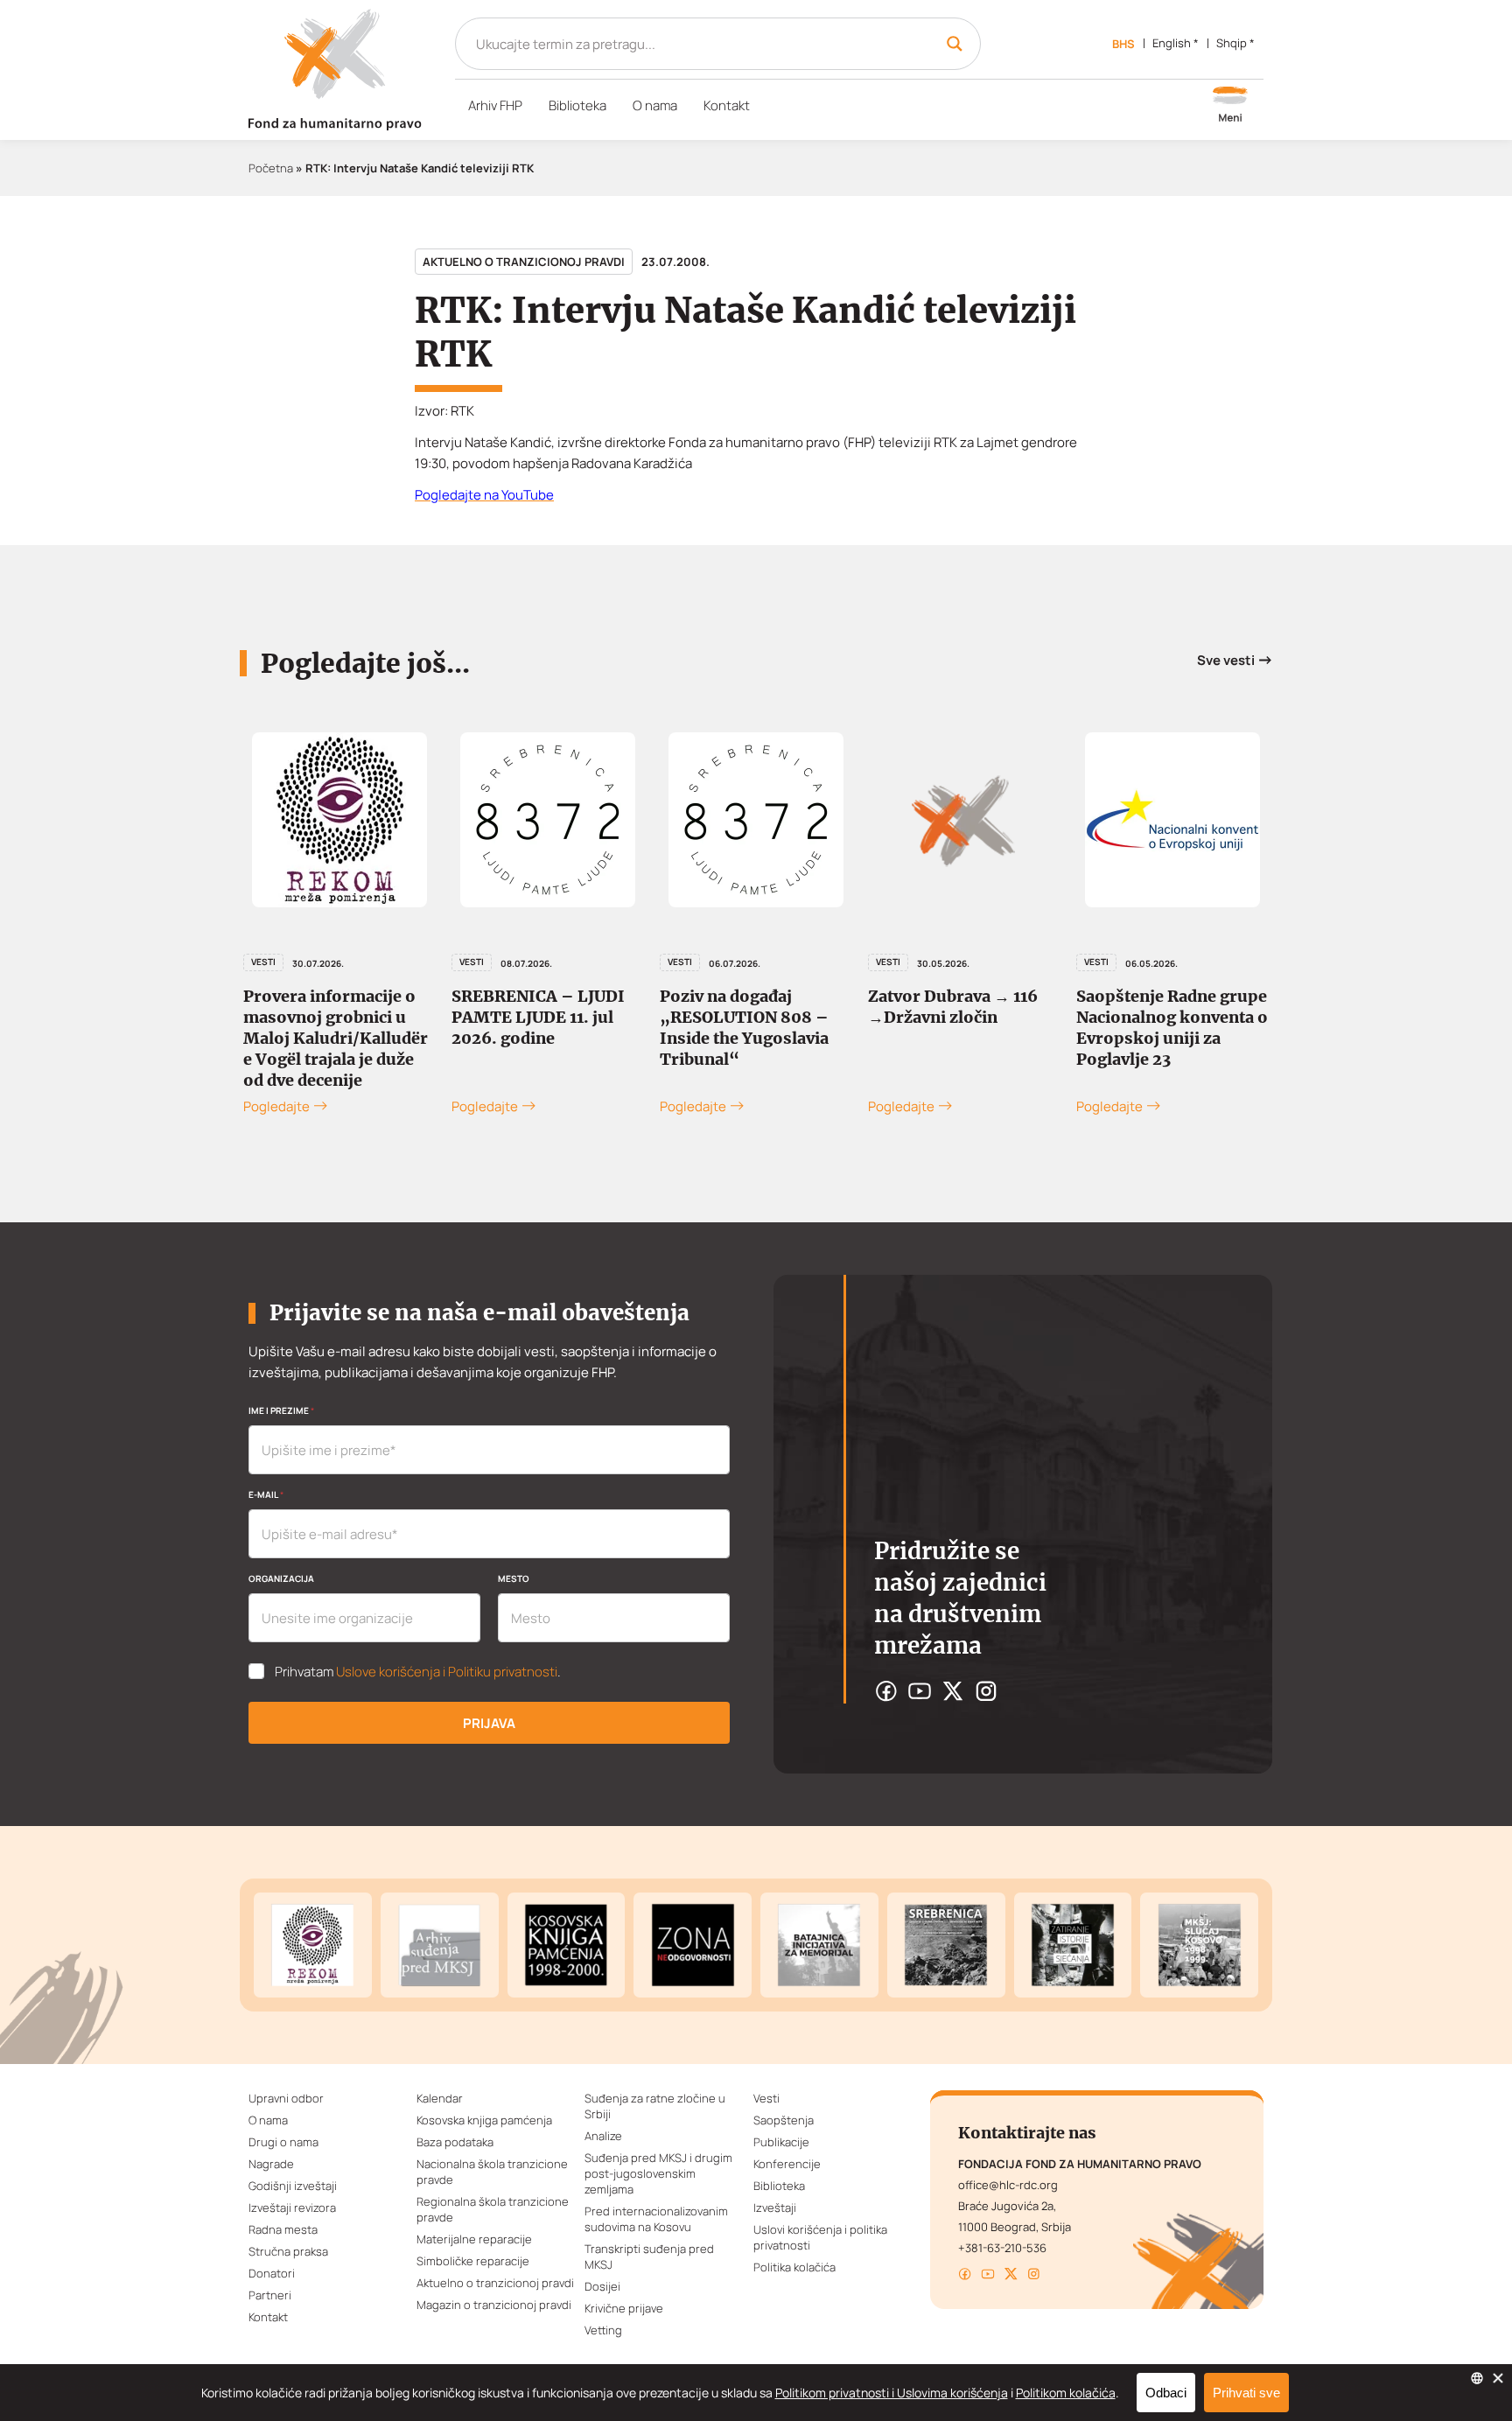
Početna (271, 168)
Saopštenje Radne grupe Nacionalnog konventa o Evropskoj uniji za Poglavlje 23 (1172, 1028)
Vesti (263, 962)
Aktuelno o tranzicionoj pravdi (524, 262)
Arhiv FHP (495, 105)
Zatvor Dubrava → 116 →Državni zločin (953, 1007)
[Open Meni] (1230, 106)
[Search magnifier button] (955, 44)
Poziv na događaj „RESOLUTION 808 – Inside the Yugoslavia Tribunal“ (744, 1028)
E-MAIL (266, 1494)
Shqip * (1235, 43)
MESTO (514, 1578)
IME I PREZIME (281, 1410)
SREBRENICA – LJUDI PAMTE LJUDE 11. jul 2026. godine (538, 1017)
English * (1176, 43)
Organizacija (281, 1578)
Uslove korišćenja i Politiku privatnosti (447, 1672)
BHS (1123, 44)
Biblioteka (577, 105)
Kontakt (727, 105)
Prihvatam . (418, 1672)
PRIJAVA (489, 1723)
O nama (655, 105)
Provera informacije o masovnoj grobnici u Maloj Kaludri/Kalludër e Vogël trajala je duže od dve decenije (336, 1038)
